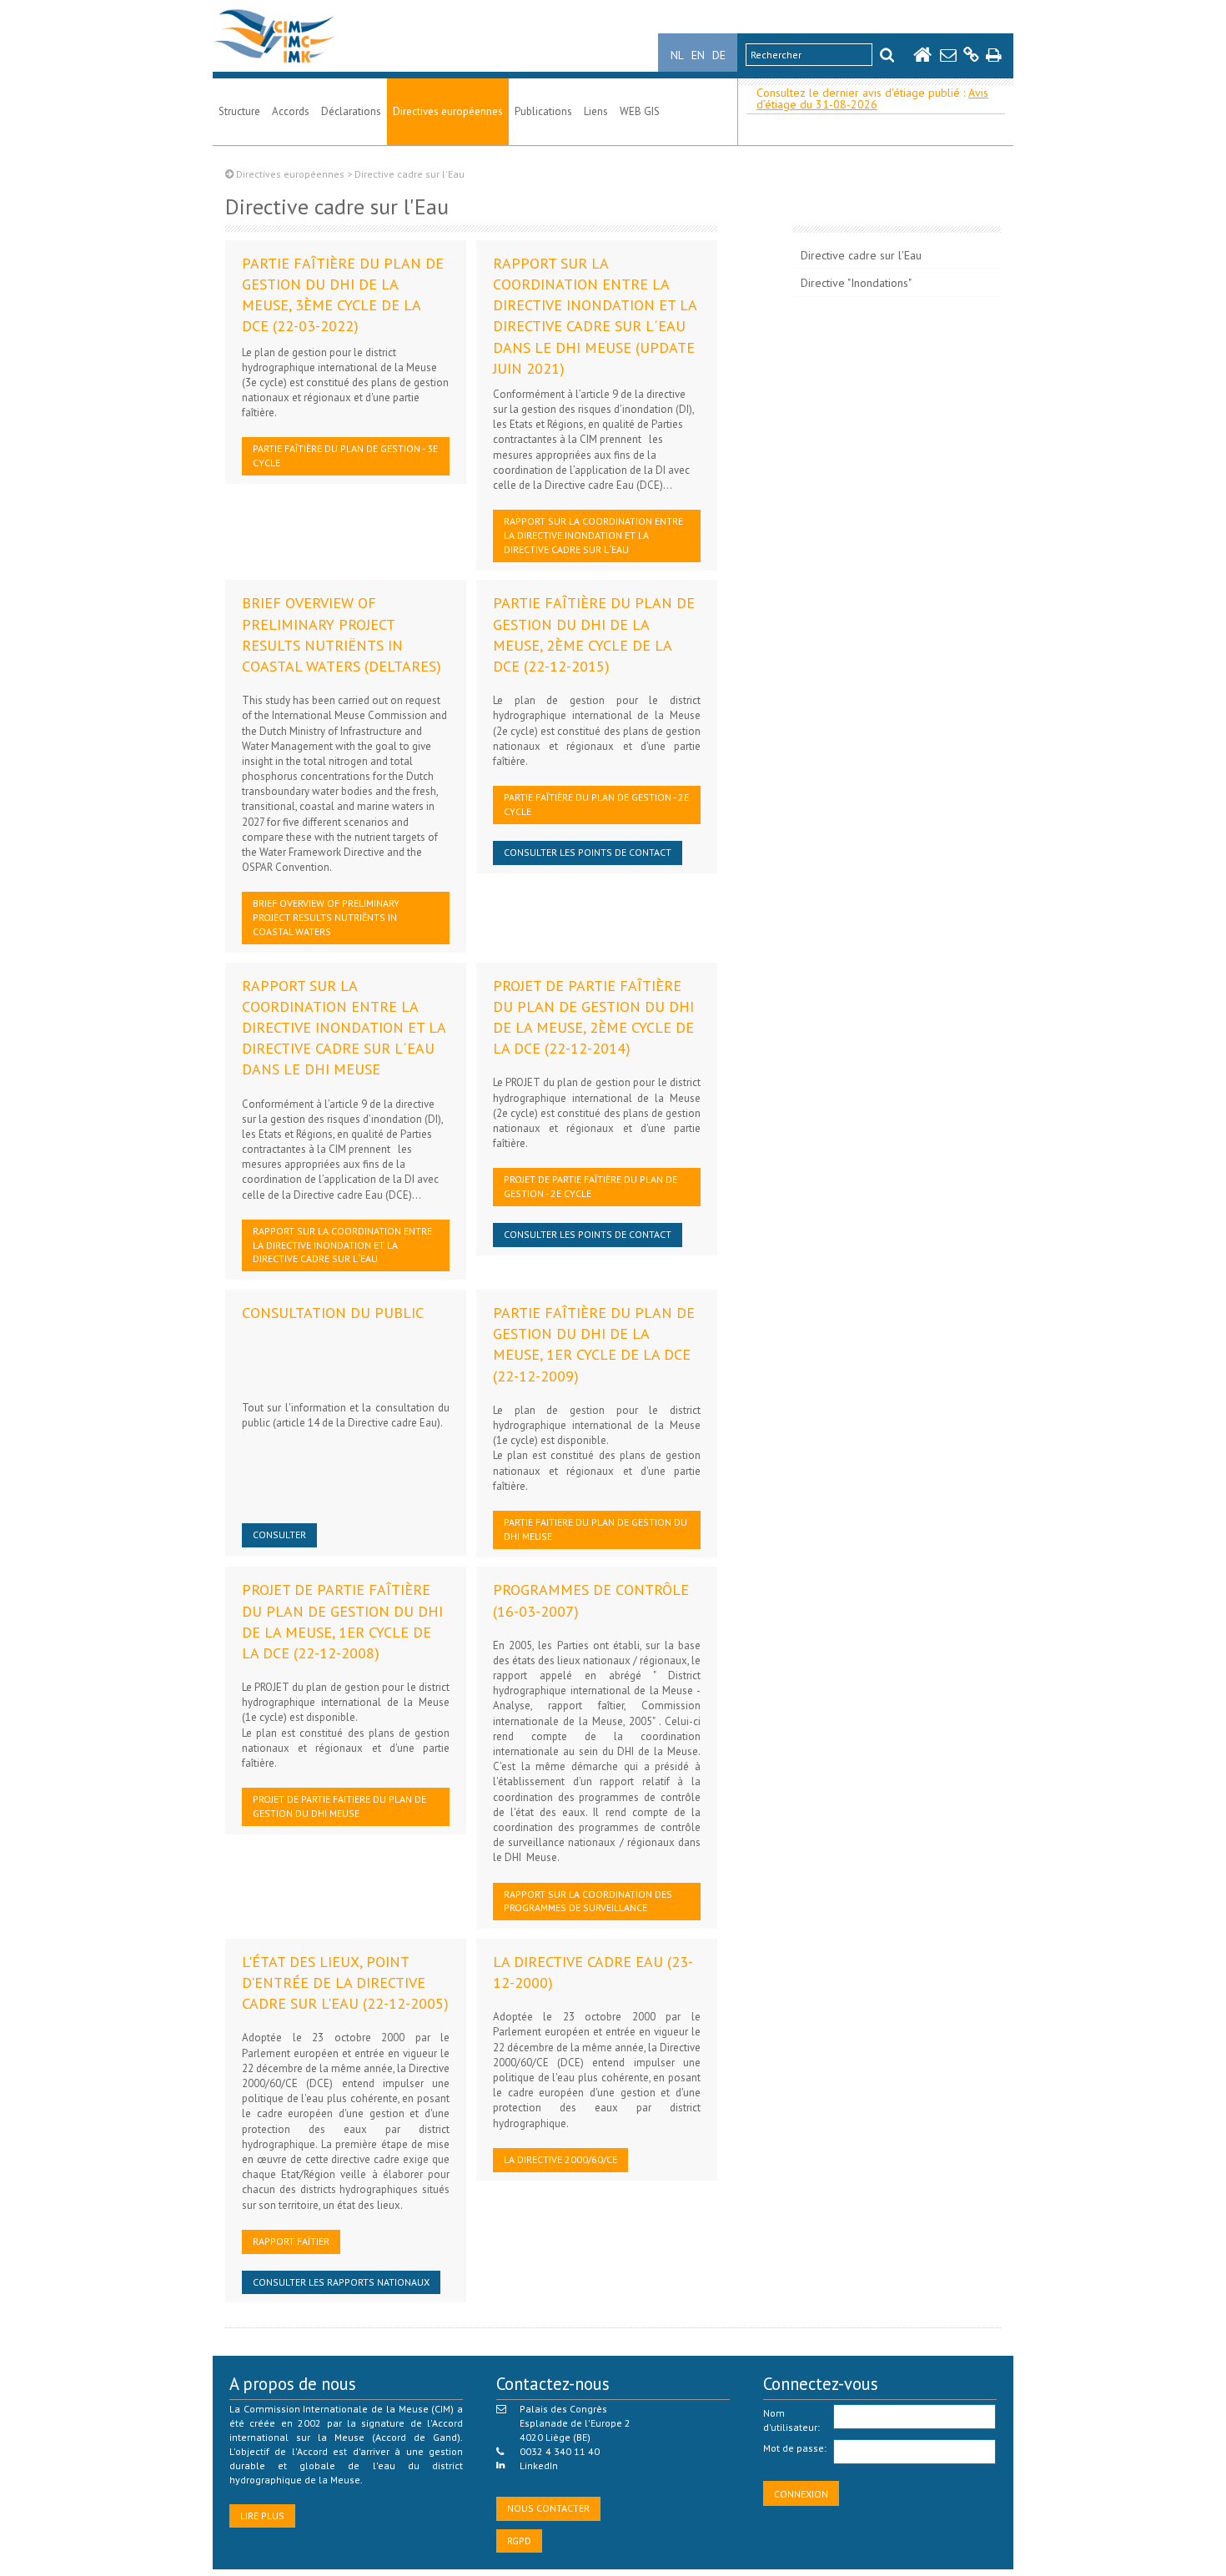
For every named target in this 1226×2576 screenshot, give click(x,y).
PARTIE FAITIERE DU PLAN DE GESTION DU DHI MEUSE (595, 1529)
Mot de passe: (795, 2448)
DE (719, 55)
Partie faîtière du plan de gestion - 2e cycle (596, 804)
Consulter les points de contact (588, 852)
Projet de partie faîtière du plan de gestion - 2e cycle (590, 1186)
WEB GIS (640, 111)
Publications (543, 111)
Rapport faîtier (291, 2241)
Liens (596, 111)
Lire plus (262, 2516)
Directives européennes (448, 111)
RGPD (519, 2541)
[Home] (275, 63)
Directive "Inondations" (856, 283)
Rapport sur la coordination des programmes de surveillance (588, 1901)
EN (698, 55)
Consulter (279, 1535)
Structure (239, 111)
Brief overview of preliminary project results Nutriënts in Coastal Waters (326, 917)
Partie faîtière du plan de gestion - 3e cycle (345, 455)
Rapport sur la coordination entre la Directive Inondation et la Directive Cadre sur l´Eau (593, 535)
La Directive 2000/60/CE (560, 2159)
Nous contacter (548, 2508)
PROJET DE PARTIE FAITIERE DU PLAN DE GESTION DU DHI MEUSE (339, 1806)
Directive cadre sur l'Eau (861, 255)
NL (677, 55)
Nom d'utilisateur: (791, 2420)
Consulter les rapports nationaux (341, 2282)
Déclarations (351, 111)
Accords (291, 111)
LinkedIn (539, 2465)
